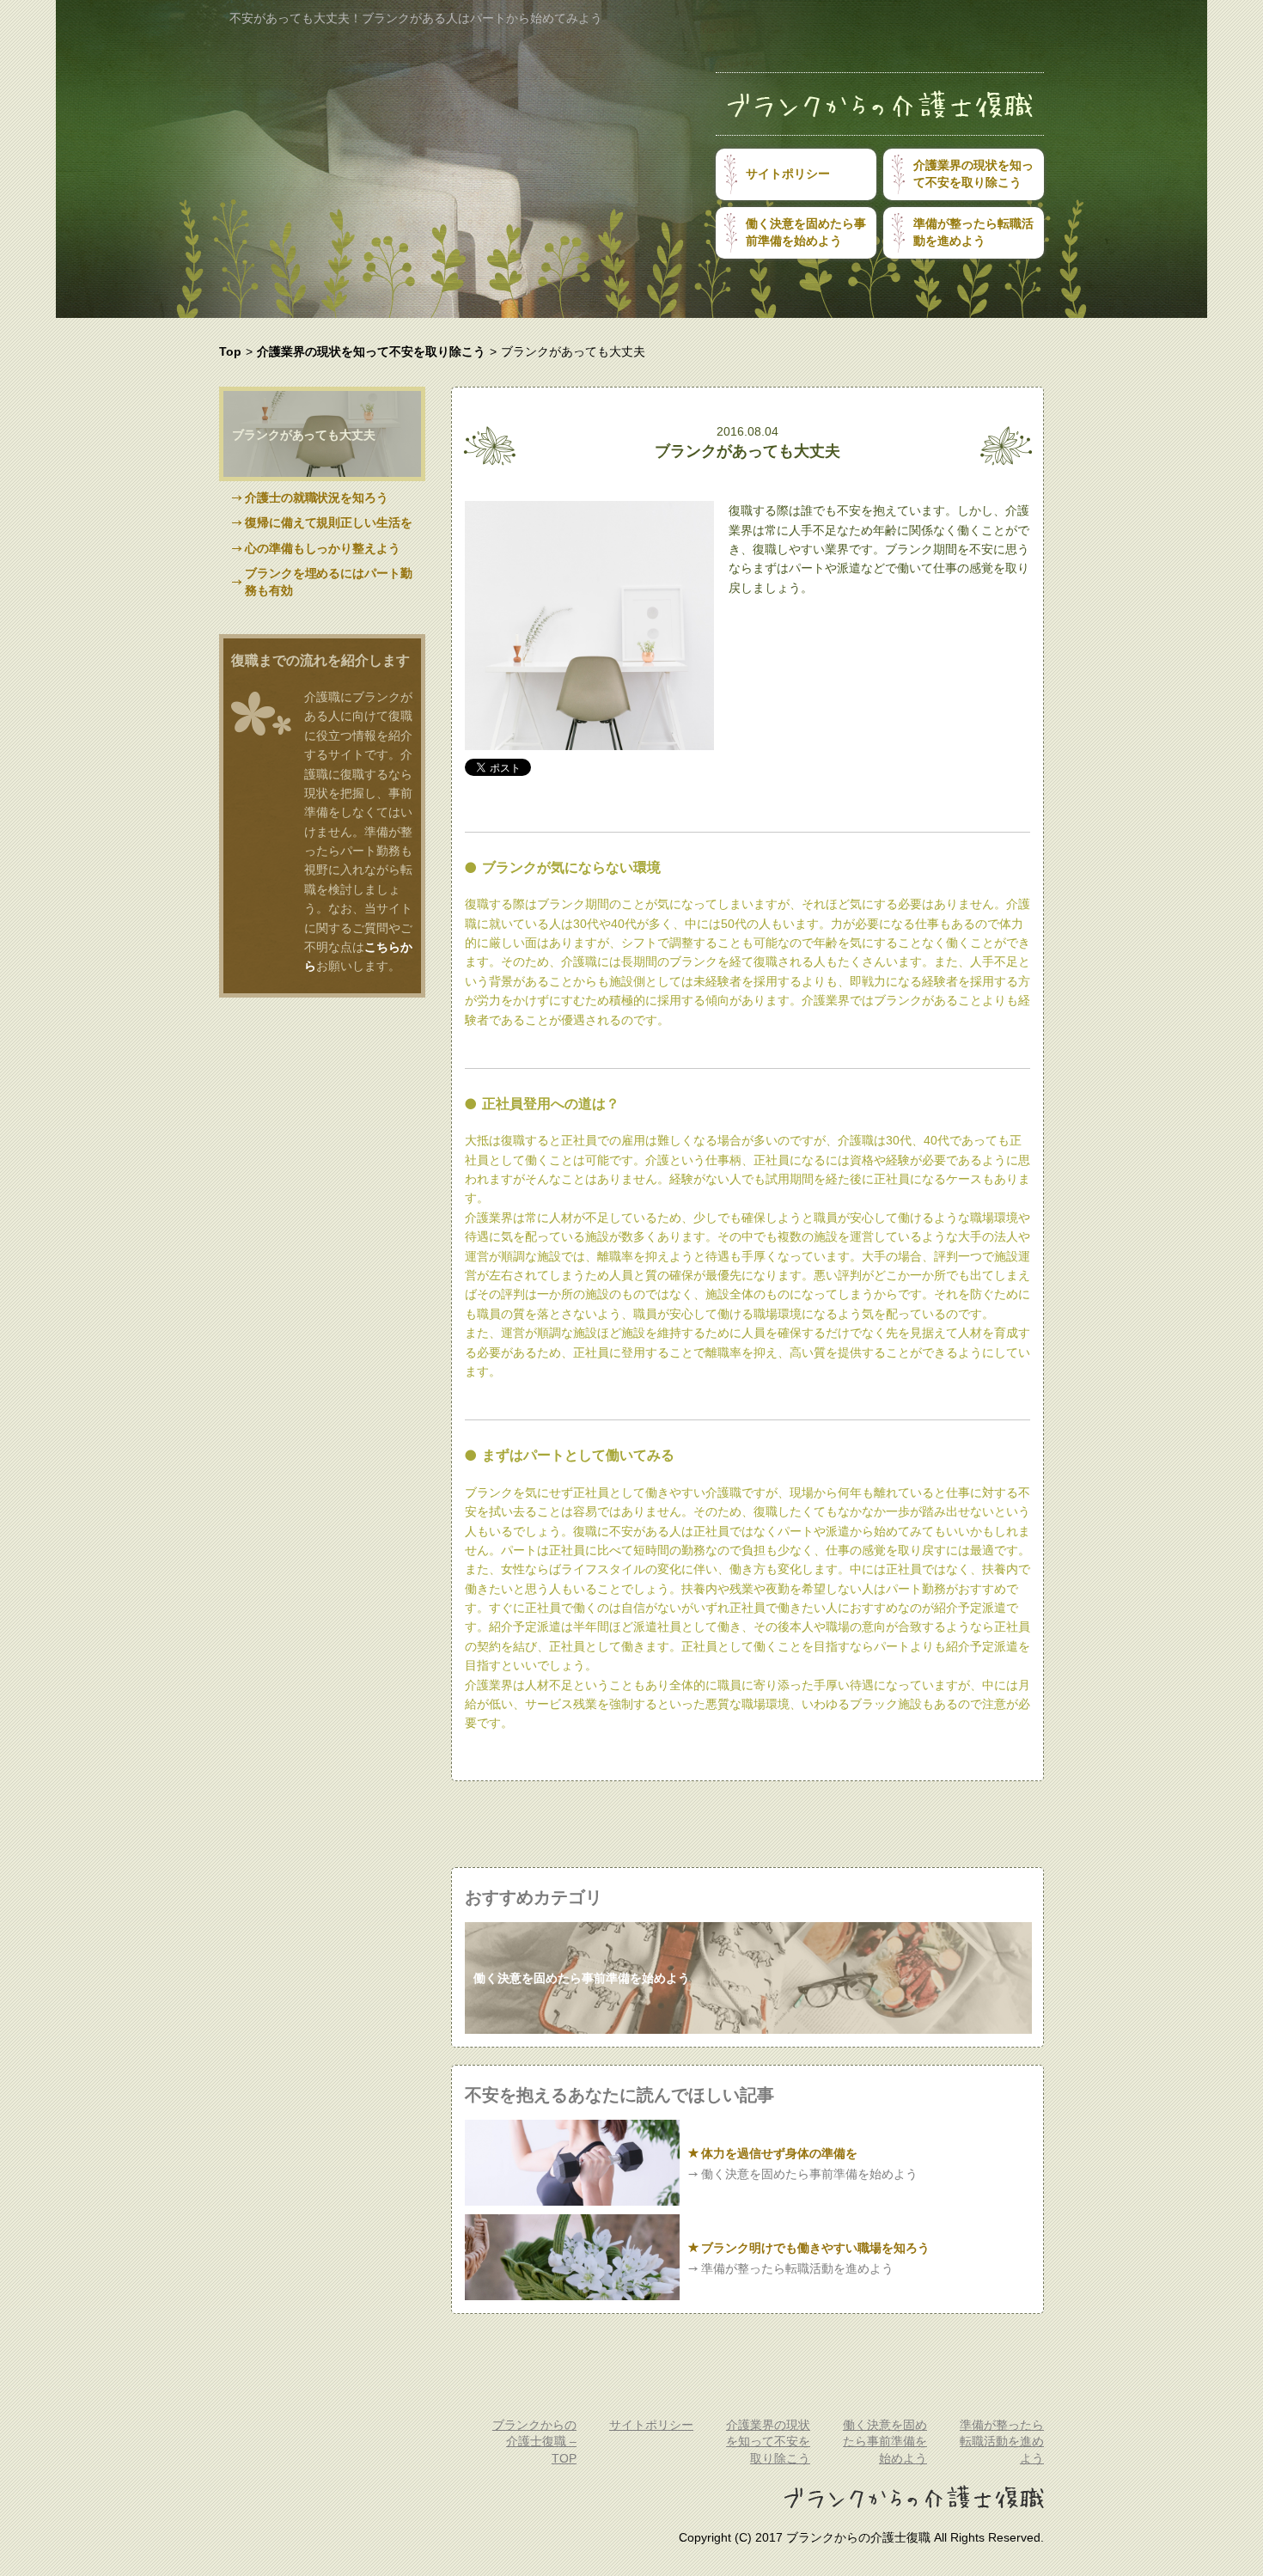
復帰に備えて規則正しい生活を (329, 522)
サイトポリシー (788, 174)
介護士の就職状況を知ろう (317, 497)
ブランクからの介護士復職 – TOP (534, 2442)
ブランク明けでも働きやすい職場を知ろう (815, 2248)
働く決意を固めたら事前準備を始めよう (806, 232)
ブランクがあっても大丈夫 (304, 435)
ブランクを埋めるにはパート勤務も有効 (329, 582)
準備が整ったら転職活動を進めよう (973, 232)
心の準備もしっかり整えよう (323, 548)
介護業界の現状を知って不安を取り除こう (973, 174)
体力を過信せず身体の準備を (779, 2153)
